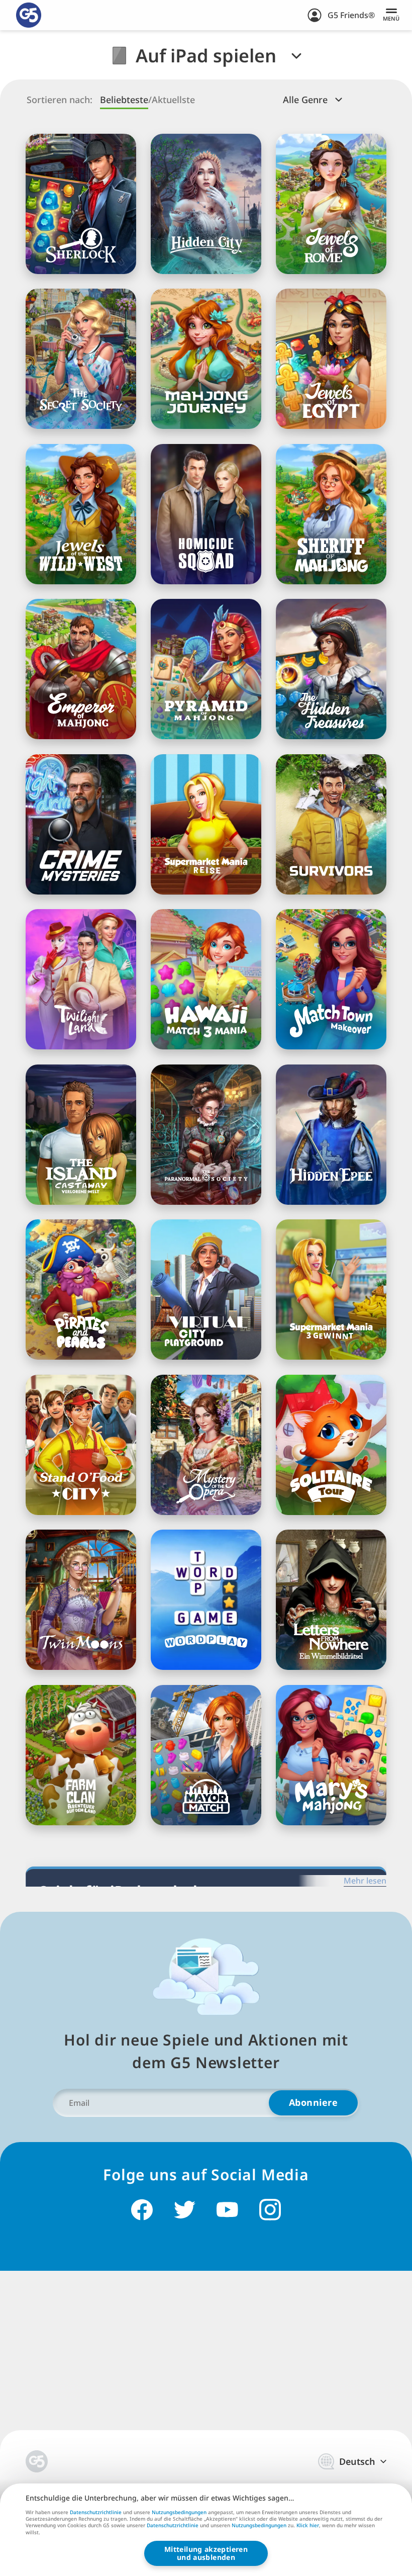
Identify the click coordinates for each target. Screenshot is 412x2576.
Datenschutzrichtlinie (96, 2512)
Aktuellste (173, 100)
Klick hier (308, 2526)
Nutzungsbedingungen (179, 2512)
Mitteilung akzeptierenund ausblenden (206, 2553)
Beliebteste (124, 100)
